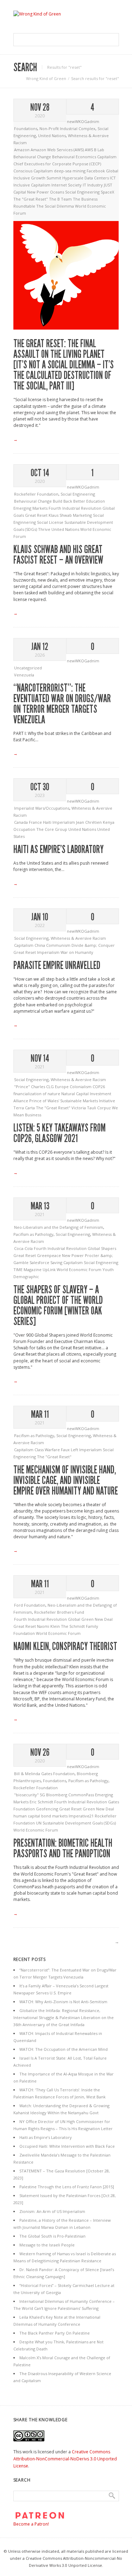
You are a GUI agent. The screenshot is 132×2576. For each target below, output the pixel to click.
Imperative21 (82, 1816)
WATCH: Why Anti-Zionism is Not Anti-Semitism (63, 2002)
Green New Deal (98, 1809)
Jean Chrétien (89, 822)
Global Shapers (102, 1248)
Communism (59, 945)
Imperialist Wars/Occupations (42, 808)
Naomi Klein (49, 1626)
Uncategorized (28, 668)
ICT (113, 178)
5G (43, 1795)
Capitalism (107, 157)
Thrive (45, 529)
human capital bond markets (41, 1816)
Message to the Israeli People (47, 2245)
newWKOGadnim (83, 121)
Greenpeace (49, 1255)
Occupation (25, 829)
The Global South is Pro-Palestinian (52, 2236)
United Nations (52, 136)
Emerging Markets (31, 508)
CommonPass (82, 1795)
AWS (89, 150)
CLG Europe (58, 1087)
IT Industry (93, 185)
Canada (21, 822)
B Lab (99, 150)
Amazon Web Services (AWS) (58, 150)
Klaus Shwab (61, 515)
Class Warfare (48, 1450)
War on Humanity (77, 952)
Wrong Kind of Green (46, 78)
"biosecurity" (27, 1795)
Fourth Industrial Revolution (76, 508)
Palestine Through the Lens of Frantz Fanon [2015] (67, 2187)
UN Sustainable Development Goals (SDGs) (76, 1823)
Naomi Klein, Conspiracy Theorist (65, 1646)
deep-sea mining (70, 171)
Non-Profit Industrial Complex (67, 128)
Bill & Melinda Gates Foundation (44, 1774)
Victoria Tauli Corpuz (92, 1108)
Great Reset (37, 515)
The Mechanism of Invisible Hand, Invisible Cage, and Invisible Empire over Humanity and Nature (66, 1480)
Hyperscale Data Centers (86, 178)
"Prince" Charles (30, 1087)
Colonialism (81, 1087)
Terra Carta (25, 1108)
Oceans (58, 192)
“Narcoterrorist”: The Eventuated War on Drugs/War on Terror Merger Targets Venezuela (62, 704)
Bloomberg (57, 1795)
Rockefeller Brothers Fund (59, 1612)
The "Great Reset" (31, 199)
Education (96, 501)
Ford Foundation (30, 1605)
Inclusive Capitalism (32, 185)
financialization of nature (37, 1094)
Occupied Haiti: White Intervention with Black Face (67, 2146)
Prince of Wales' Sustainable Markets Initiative (72, 1101)
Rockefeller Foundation (36, 494)
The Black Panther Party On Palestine (55, 2333)
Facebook (96, 171)
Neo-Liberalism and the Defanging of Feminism (59, 1227)
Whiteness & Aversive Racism (78, 938)
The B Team (61, 199)
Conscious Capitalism (34, 171)
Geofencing (48, 1809)
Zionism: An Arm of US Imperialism (52, 2211)
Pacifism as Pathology (33, 1234)
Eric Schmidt (42, 1802)
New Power (39, 192)
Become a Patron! (31, 2524)
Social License (51, 522)
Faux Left (70, 1450)
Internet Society (67, 185)
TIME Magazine (28, 1269)
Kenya (109, 822)
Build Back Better (70, 501)
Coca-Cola (24, 1248)
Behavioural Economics (75, 157)
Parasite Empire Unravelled (57, 965)
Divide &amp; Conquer (93, 945)
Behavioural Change (33, 157)
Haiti (48, 822)
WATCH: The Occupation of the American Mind (64, 2049)
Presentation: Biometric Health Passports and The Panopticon (63, 1848)
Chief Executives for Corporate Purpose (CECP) (57, 164)
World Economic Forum (80, 1269)
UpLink (50, 1269)
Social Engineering (83, 192)
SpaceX (107, 192)
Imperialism (64, 822)
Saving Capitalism (67, 1262)
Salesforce (40, 1262)
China (40, 945)
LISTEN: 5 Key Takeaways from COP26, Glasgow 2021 (59, 1133)
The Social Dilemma (56, 206)
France (36, 822)
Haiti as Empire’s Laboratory (58, 850)
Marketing (83, 515)
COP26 (99, 1087)
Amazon (22, 150)
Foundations (26, 128)
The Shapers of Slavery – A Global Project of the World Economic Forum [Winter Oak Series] (58, 1306)
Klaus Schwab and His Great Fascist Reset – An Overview (58, 555)
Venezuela (24, 675)
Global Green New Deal (90, 1619)
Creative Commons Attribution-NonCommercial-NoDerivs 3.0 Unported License (65, 2459)
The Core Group (52, 829)
